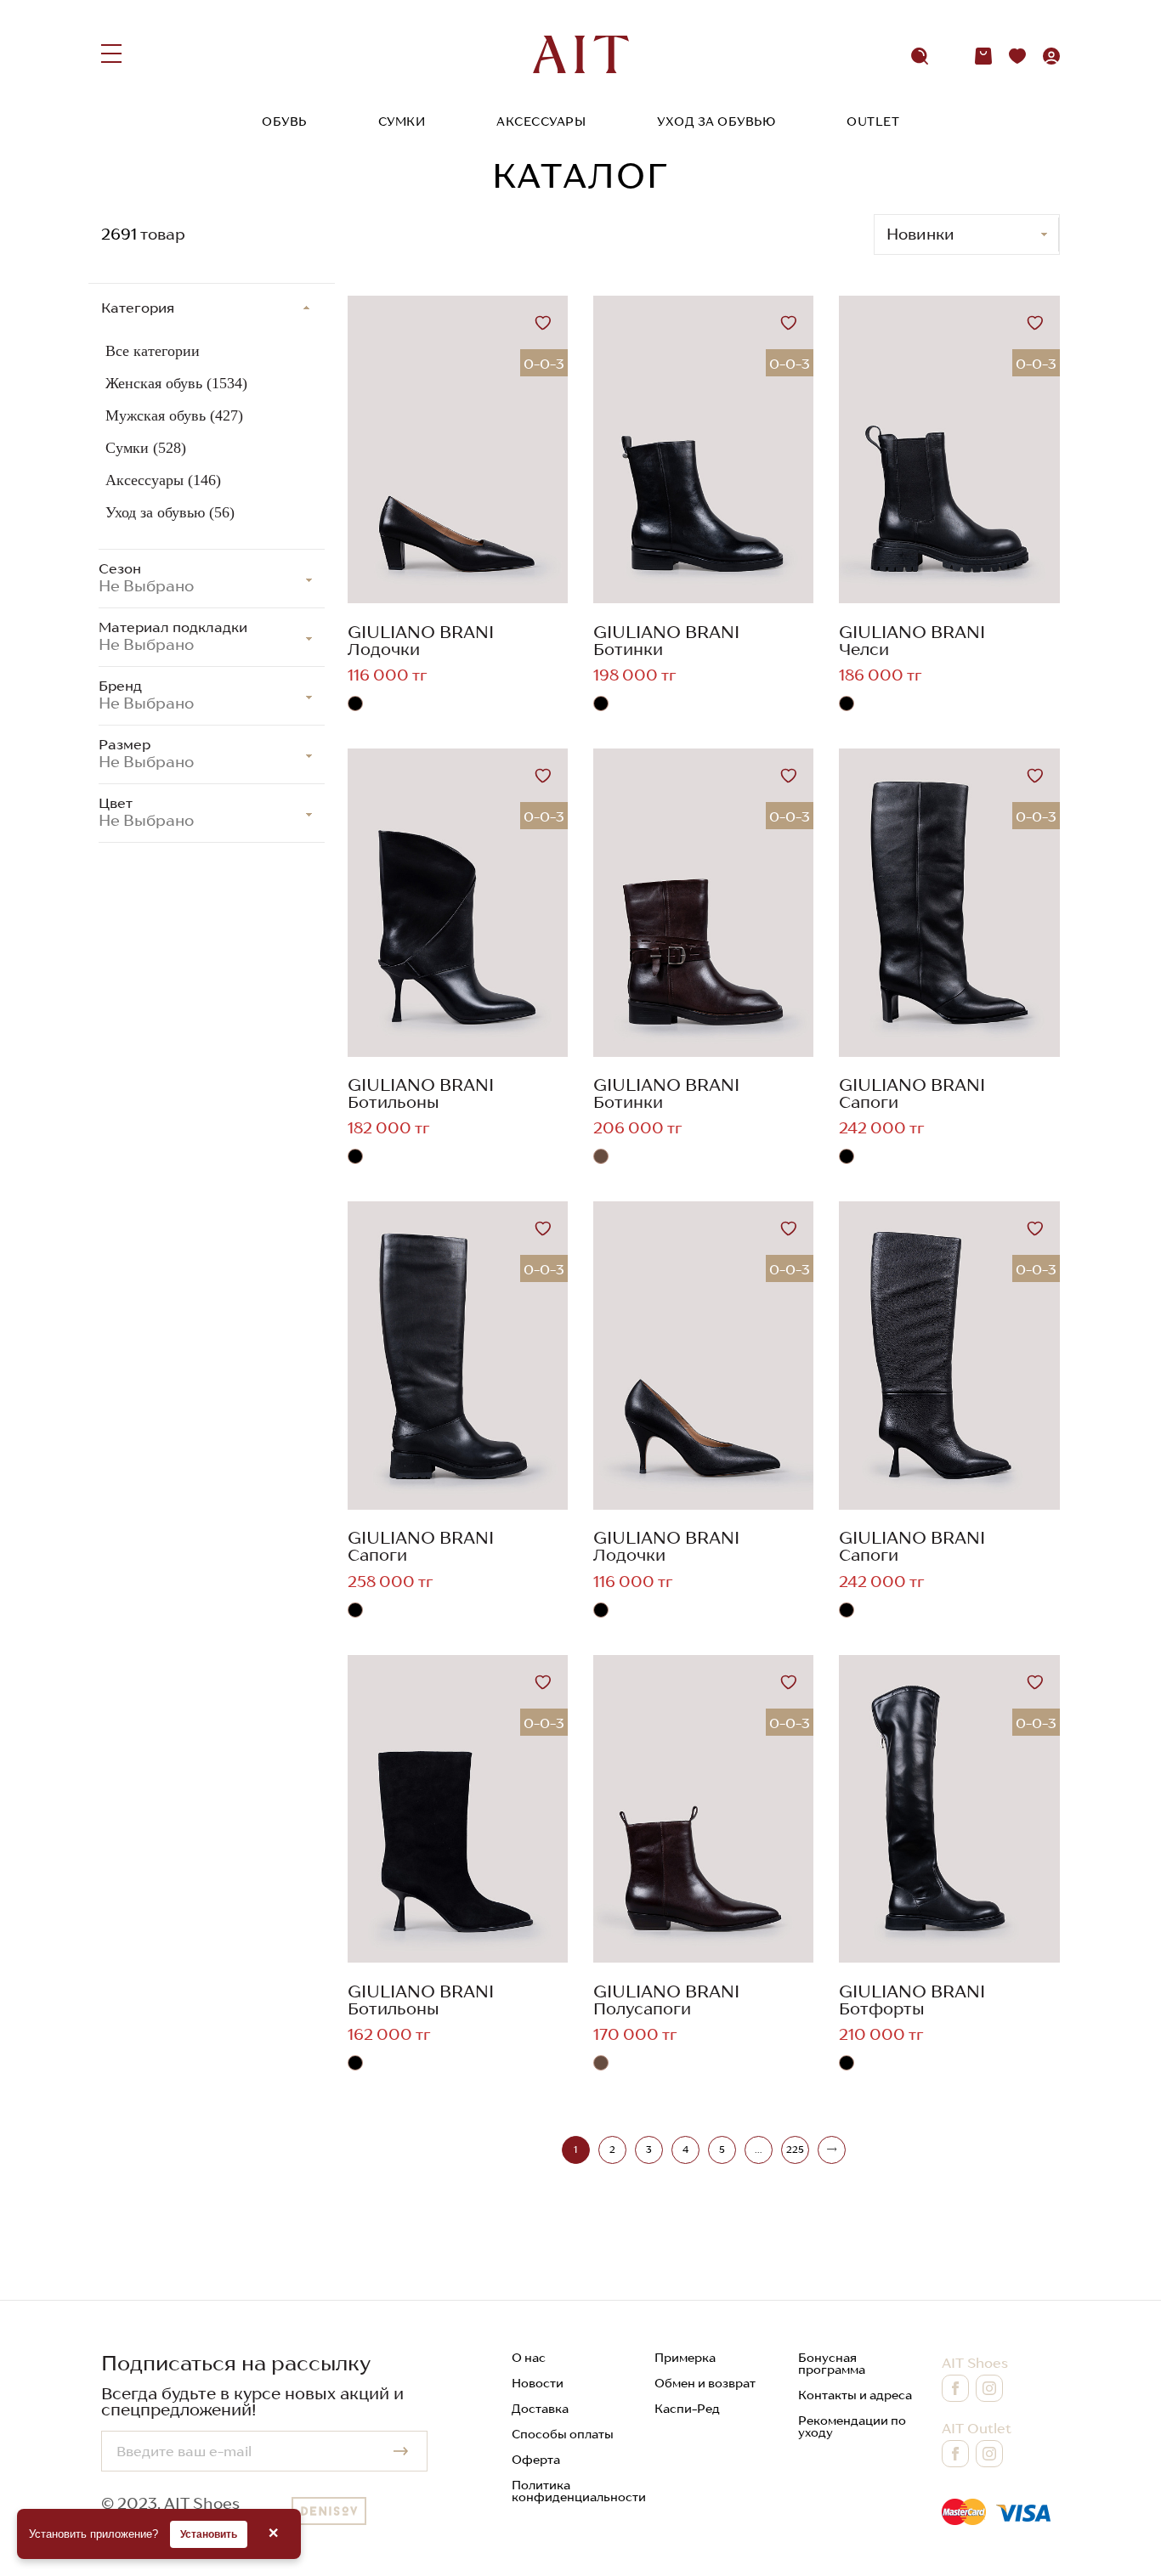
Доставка (540, 2409)
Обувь (284, 121)
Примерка (685, 2358)
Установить (209, 2534)
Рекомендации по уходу (852, 2426)
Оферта (536, 2460)
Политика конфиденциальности (579, 2491)
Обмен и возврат (705, 2383)
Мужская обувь (174, 415)
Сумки (402, 121)
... (758, 2149)
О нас (529, 2358)
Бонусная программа (832, 2364)
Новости (538, 2383)
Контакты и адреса (855, 2395)
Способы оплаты (563, 2434)
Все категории (153, 351)
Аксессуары (541, 121)
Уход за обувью (716, 121)
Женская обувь (176, 383)
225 (795, 2149)
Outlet (873, 121)
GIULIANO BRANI (421, 632)
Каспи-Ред (687, 2409)
